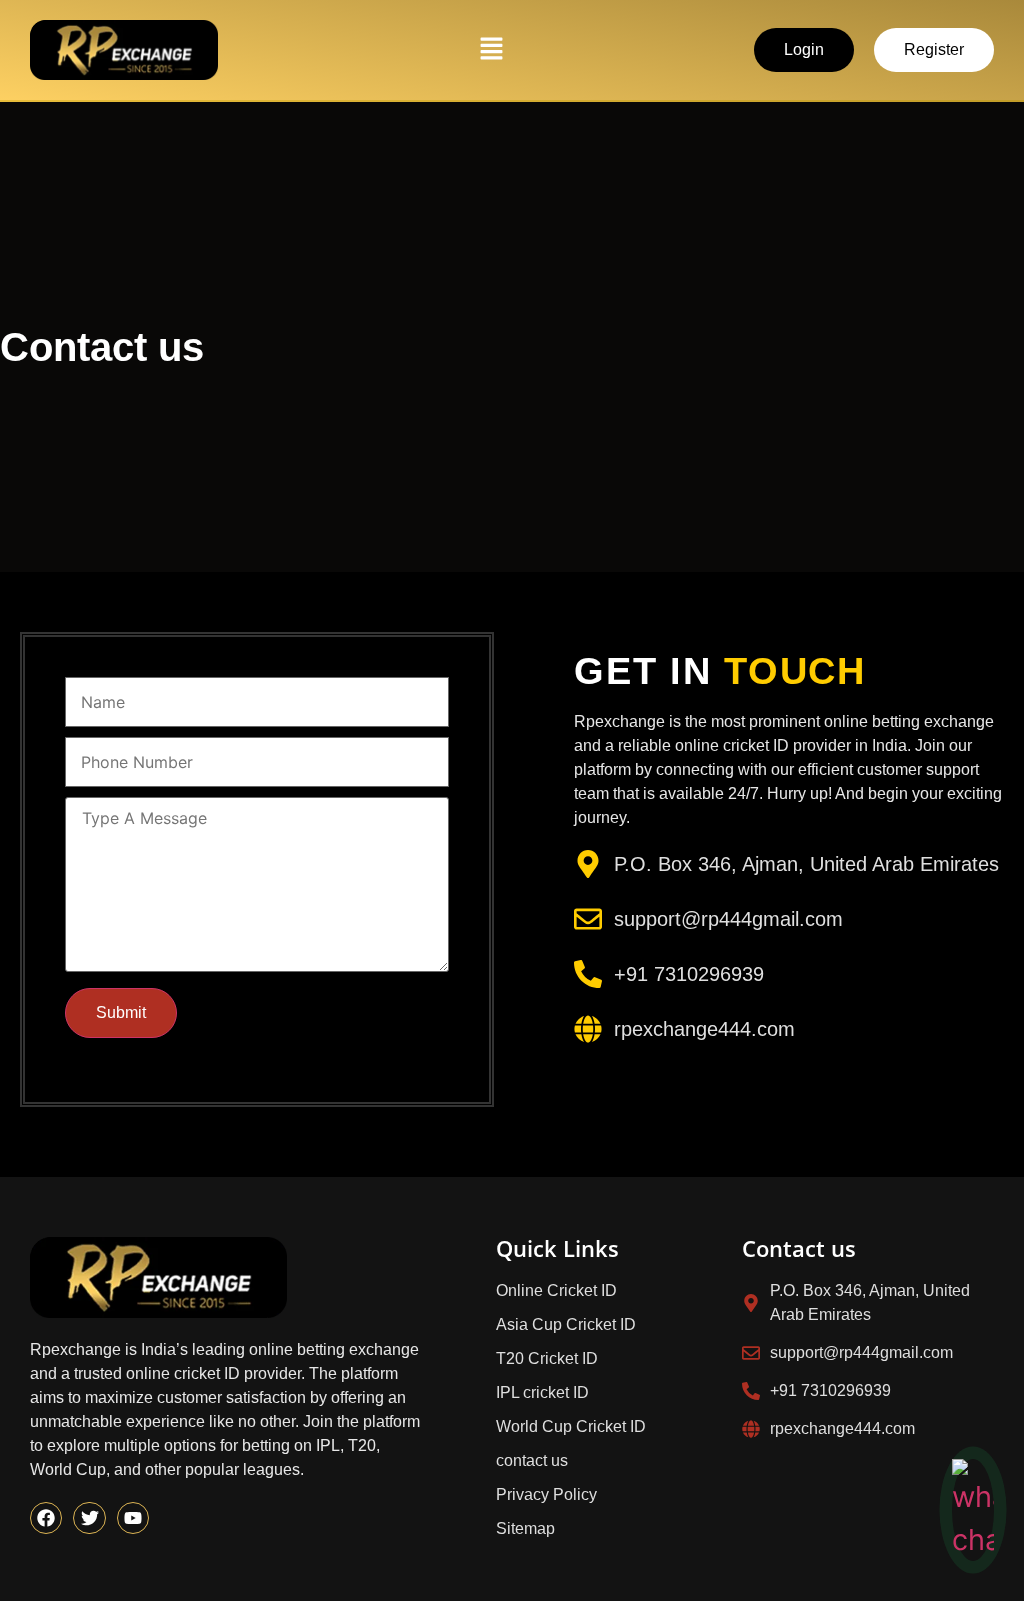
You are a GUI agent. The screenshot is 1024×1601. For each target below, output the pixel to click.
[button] (491, 49)
